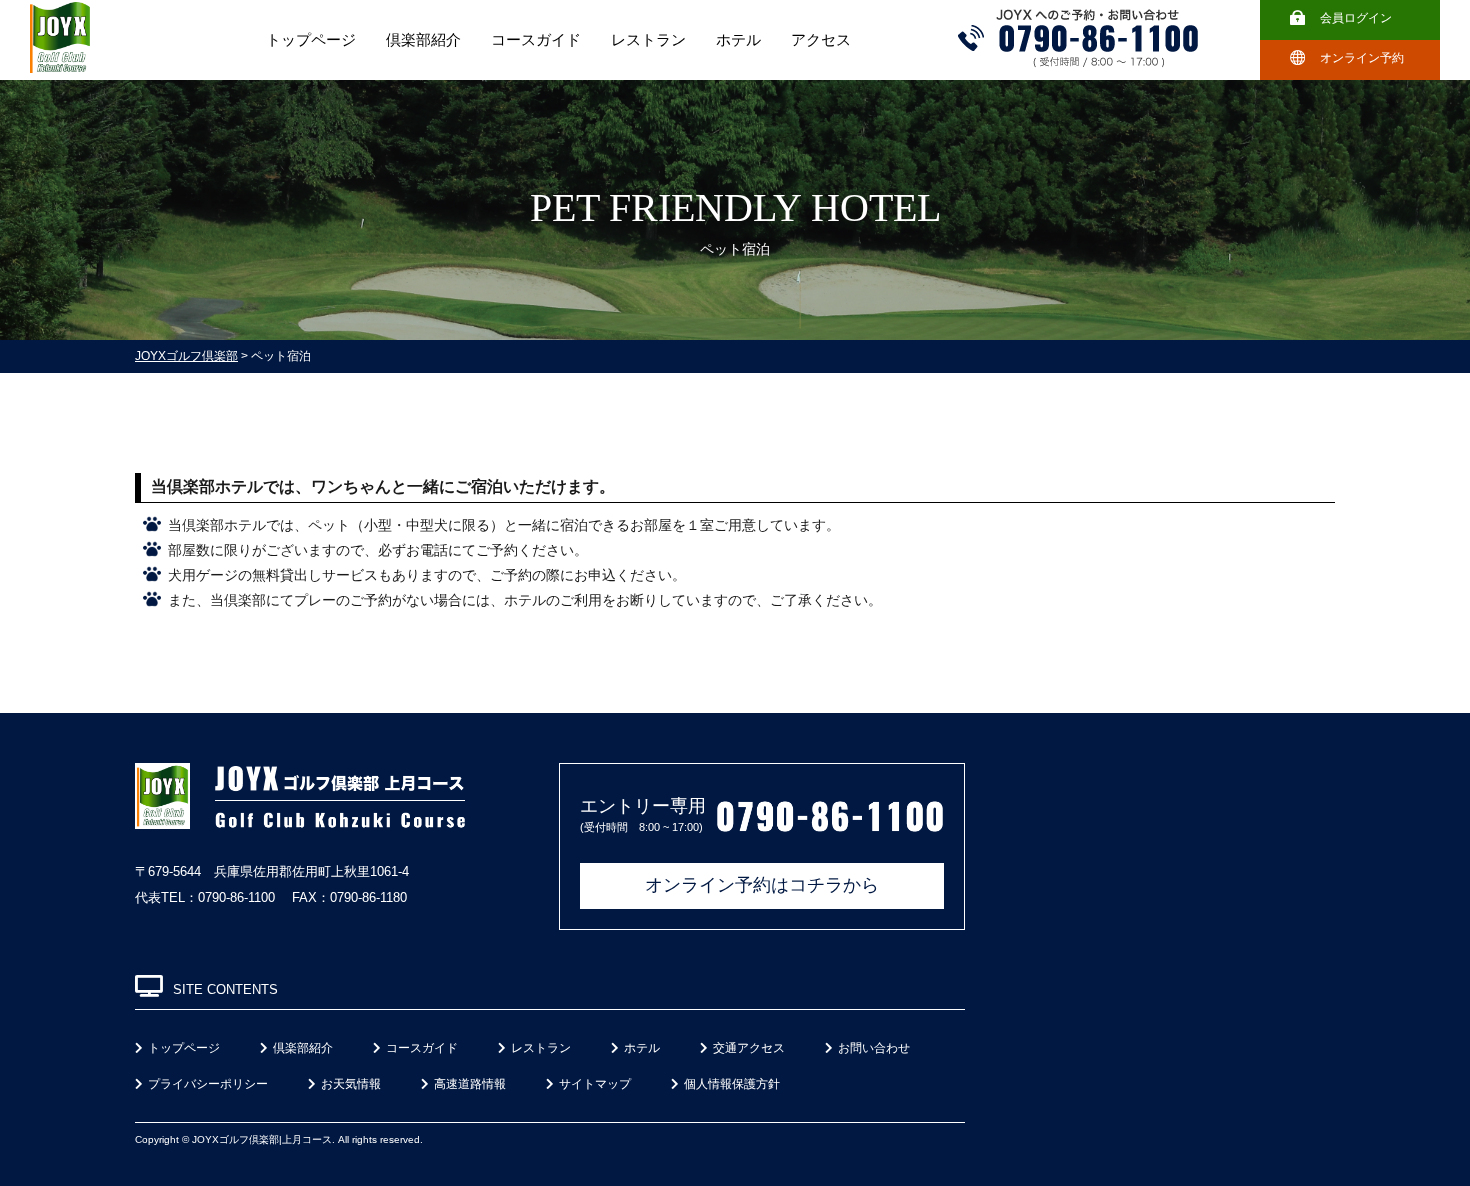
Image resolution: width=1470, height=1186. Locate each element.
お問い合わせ (874, 1048)
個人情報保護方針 (732, 1084)
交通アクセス (749, 1048)
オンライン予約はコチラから (762, 885)
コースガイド (536, 40)
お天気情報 (351, 1084)
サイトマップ (595, 1084)
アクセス (821, 40)
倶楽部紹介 (423, 40)
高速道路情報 (470, 1084)
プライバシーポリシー (208, 1084)
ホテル (738, 40)
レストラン (648, 40)
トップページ (311, 40)
